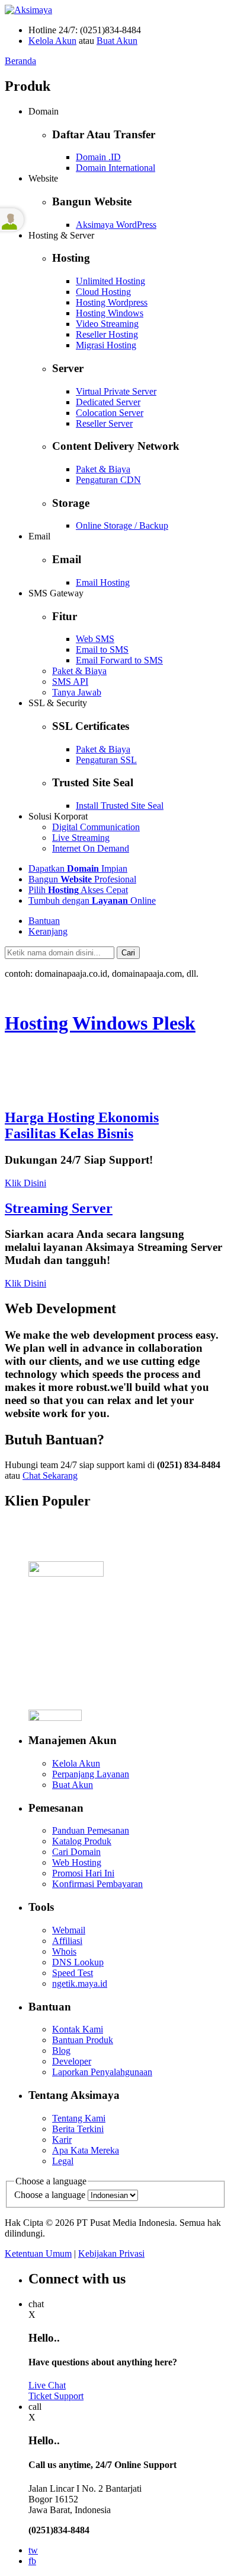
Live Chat (47, 2385)
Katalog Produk (82, 1841)
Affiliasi (67, 1941)
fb (32, 2561)
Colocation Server (110, 413)
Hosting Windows (110, 313)
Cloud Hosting (103, 292)
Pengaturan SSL (106, 760)
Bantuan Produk (83, 2040)
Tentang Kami (79, 2118)
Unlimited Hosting (110, 281)
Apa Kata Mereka (86, 2150)
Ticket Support (56, 2396)
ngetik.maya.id (80, 1983)
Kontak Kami (78, 2029)
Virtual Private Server (116, 391)
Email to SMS (102, 649)
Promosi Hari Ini (83, 1873)
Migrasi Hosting (106, 345)
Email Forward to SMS (119, 660)
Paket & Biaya (103, 469)
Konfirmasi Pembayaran (97, 1884)
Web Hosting (77, 1862)
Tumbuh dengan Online (92, 901)
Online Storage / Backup (122, 525)
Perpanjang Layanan (91, 1774)
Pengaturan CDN (108, 480)
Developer (72, 2061)
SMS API (70, 682)
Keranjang (48, 931)
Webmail (69, 1930)
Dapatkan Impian (78, 868)
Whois (64, 1951)
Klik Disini (25, 1183)
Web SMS (95, 639)
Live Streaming (81, 838)
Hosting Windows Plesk (100, 1023)
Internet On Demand (91, 848)
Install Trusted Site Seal (120, 806)
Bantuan (44, 921)
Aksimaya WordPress (116, 225)
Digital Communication (96, 827)
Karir (62, 2140)
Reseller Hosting (107, 334)
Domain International (115, 168)
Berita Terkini (78, 2129)
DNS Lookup (78, 1962)
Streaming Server (59, 1208)
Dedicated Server (108, 402)
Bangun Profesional (82, 879)
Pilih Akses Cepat (78, 890)
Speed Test (73, 1973)
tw (33, 2550)
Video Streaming (107, 324)
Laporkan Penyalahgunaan (102, 2072)
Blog (61, 2051)
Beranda (20, 61)
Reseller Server (104, 423)
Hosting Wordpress (112, 302)
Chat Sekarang (50, 1476)
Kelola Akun (52, 41)
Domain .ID (98, 157)
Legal (63, 2161)
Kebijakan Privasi (111, 2253)
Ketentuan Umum (38, 2253)
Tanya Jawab (77, 692)
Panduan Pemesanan (91, 1830)
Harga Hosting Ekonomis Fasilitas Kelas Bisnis (82, 1125)
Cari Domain (76, 1852)
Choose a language (50, 2195)
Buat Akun (117, 41)
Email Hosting (103, 582)
